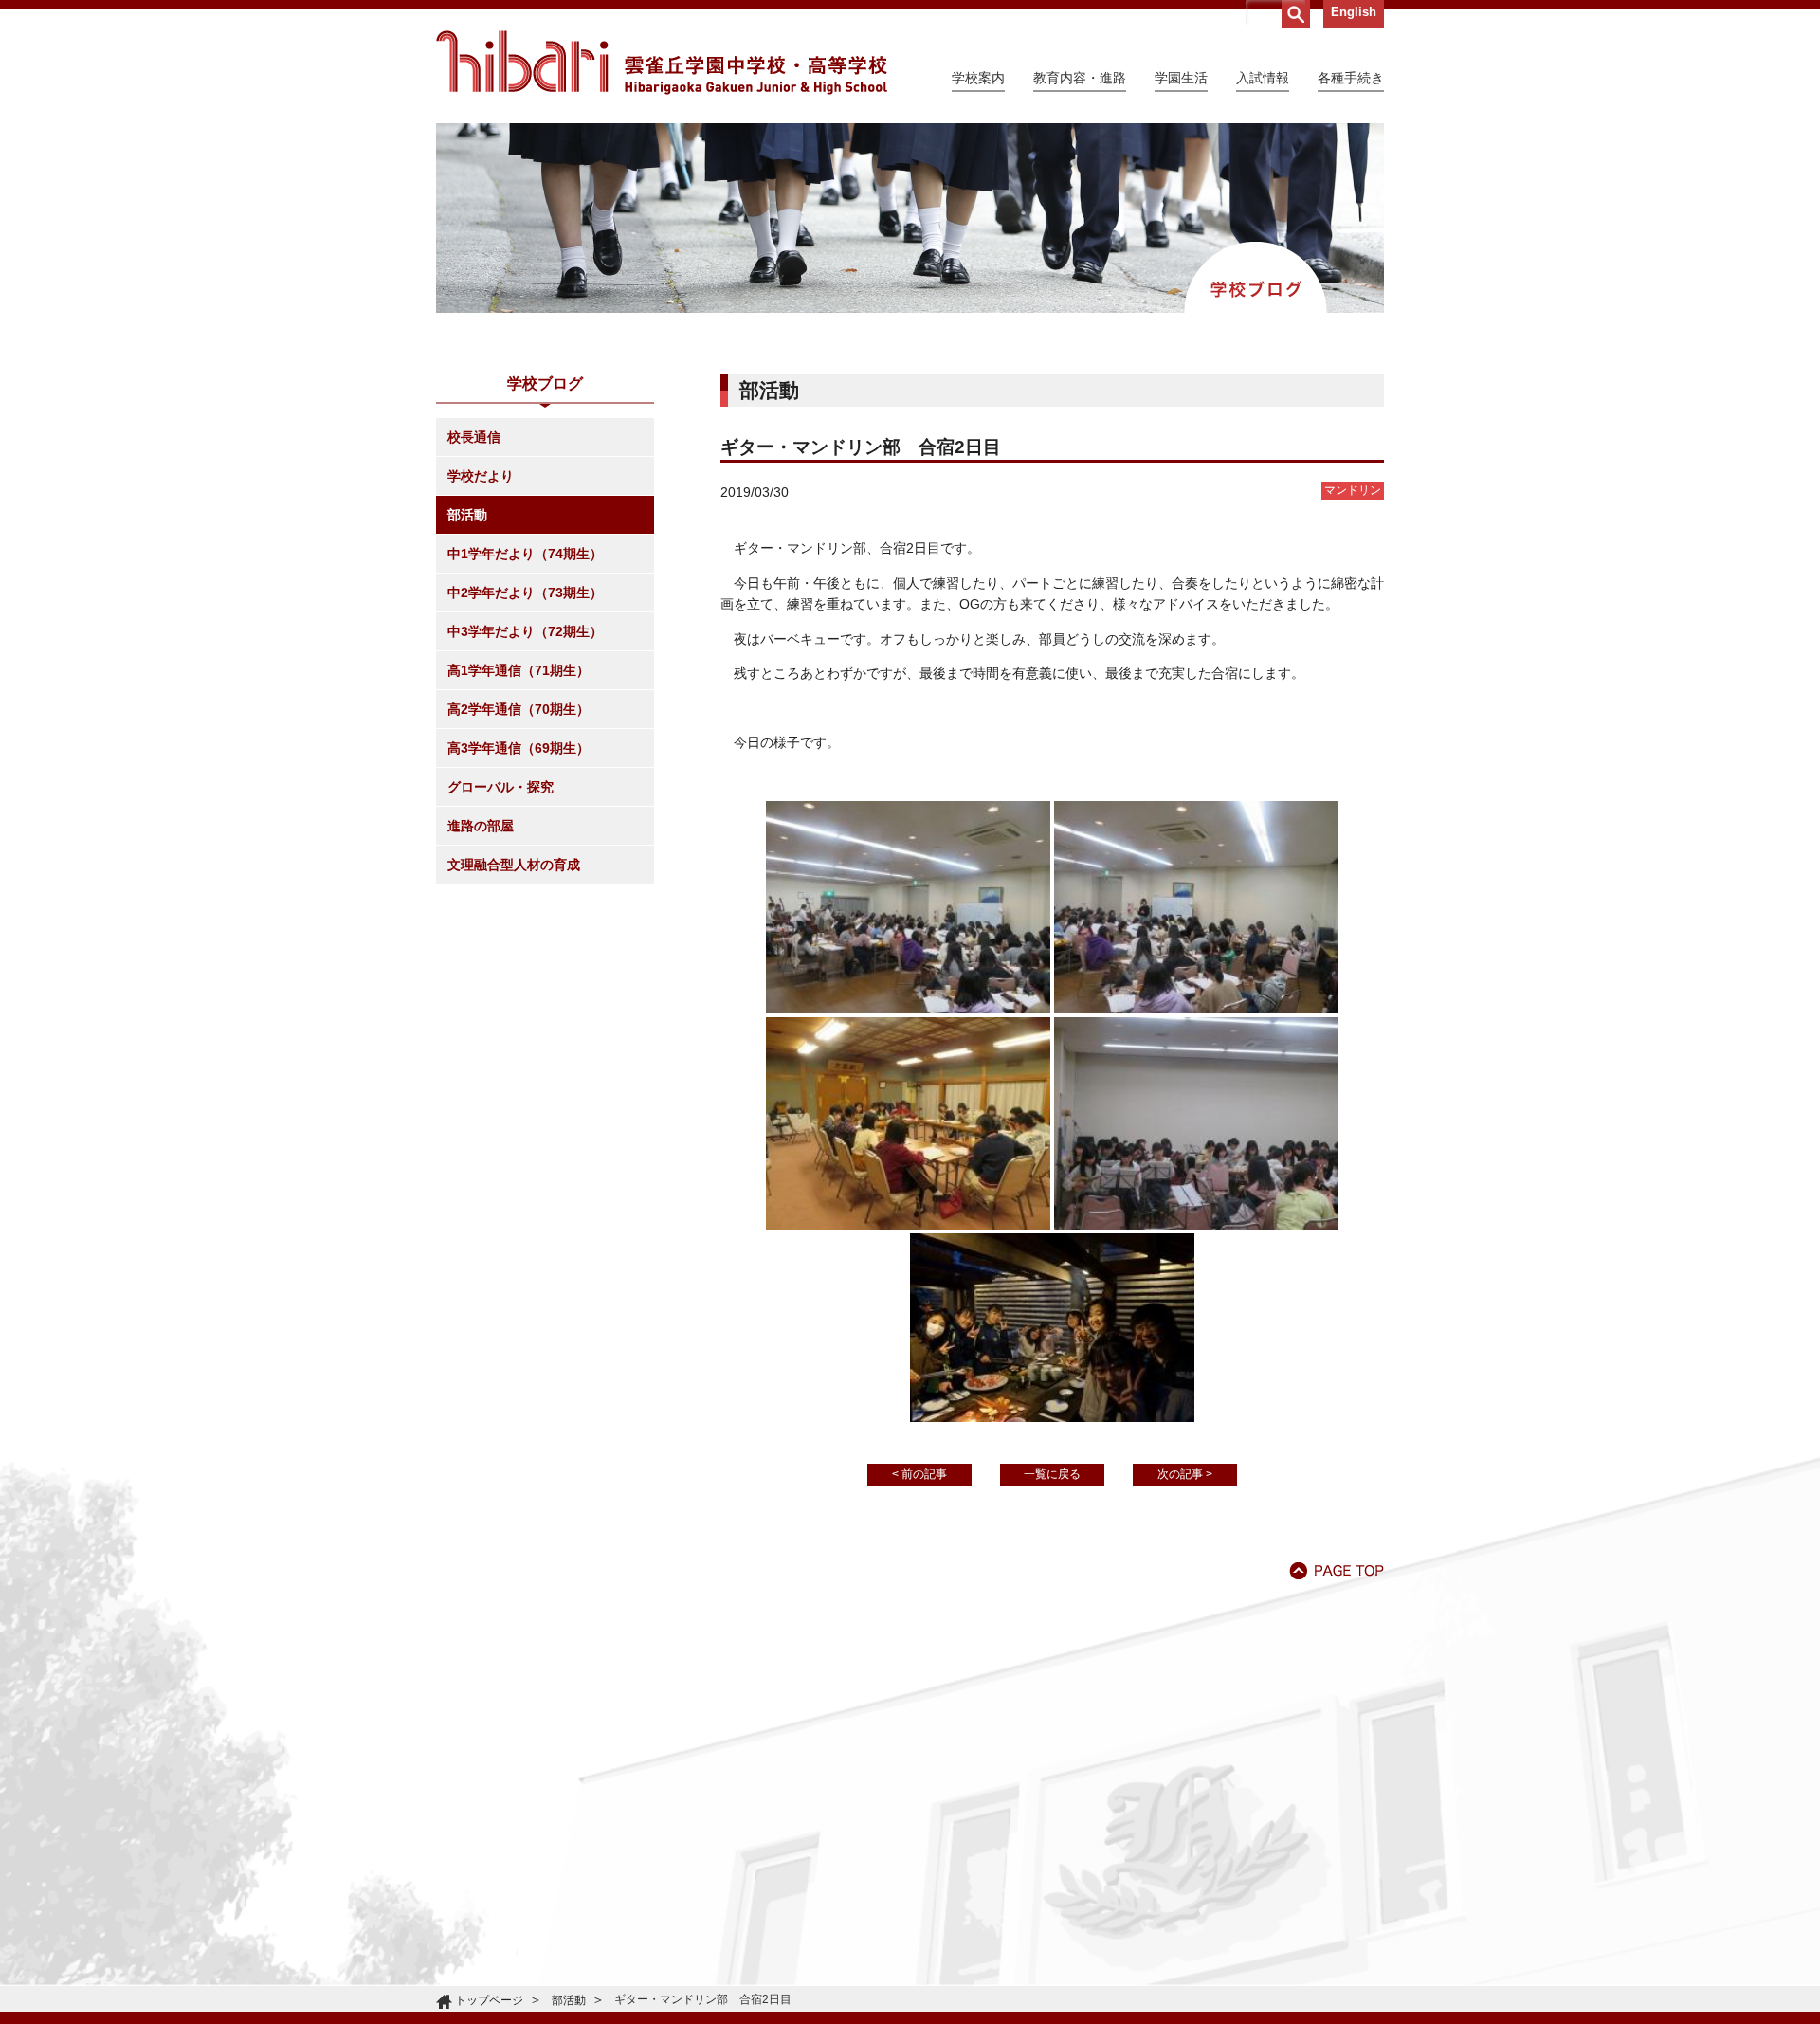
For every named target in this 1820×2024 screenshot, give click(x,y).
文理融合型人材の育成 (514, 865)
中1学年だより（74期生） (525, 554)
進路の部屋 (481, 826)
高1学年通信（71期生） (519, 670)
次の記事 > (1185, 1474)
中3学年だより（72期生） (525, 631)
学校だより (481, 476)
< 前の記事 (919, 1474)
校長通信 (474, 437)
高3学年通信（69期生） (519, 748)
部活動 (467, 515)
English (1354, 12)
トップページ (489, 2000)
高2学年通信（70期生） (519, 709)
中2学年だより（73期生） (525, 593)
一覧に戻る (1052, 1474)
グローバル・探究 (500, 787)
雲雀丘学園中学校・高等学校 (662, 63)
